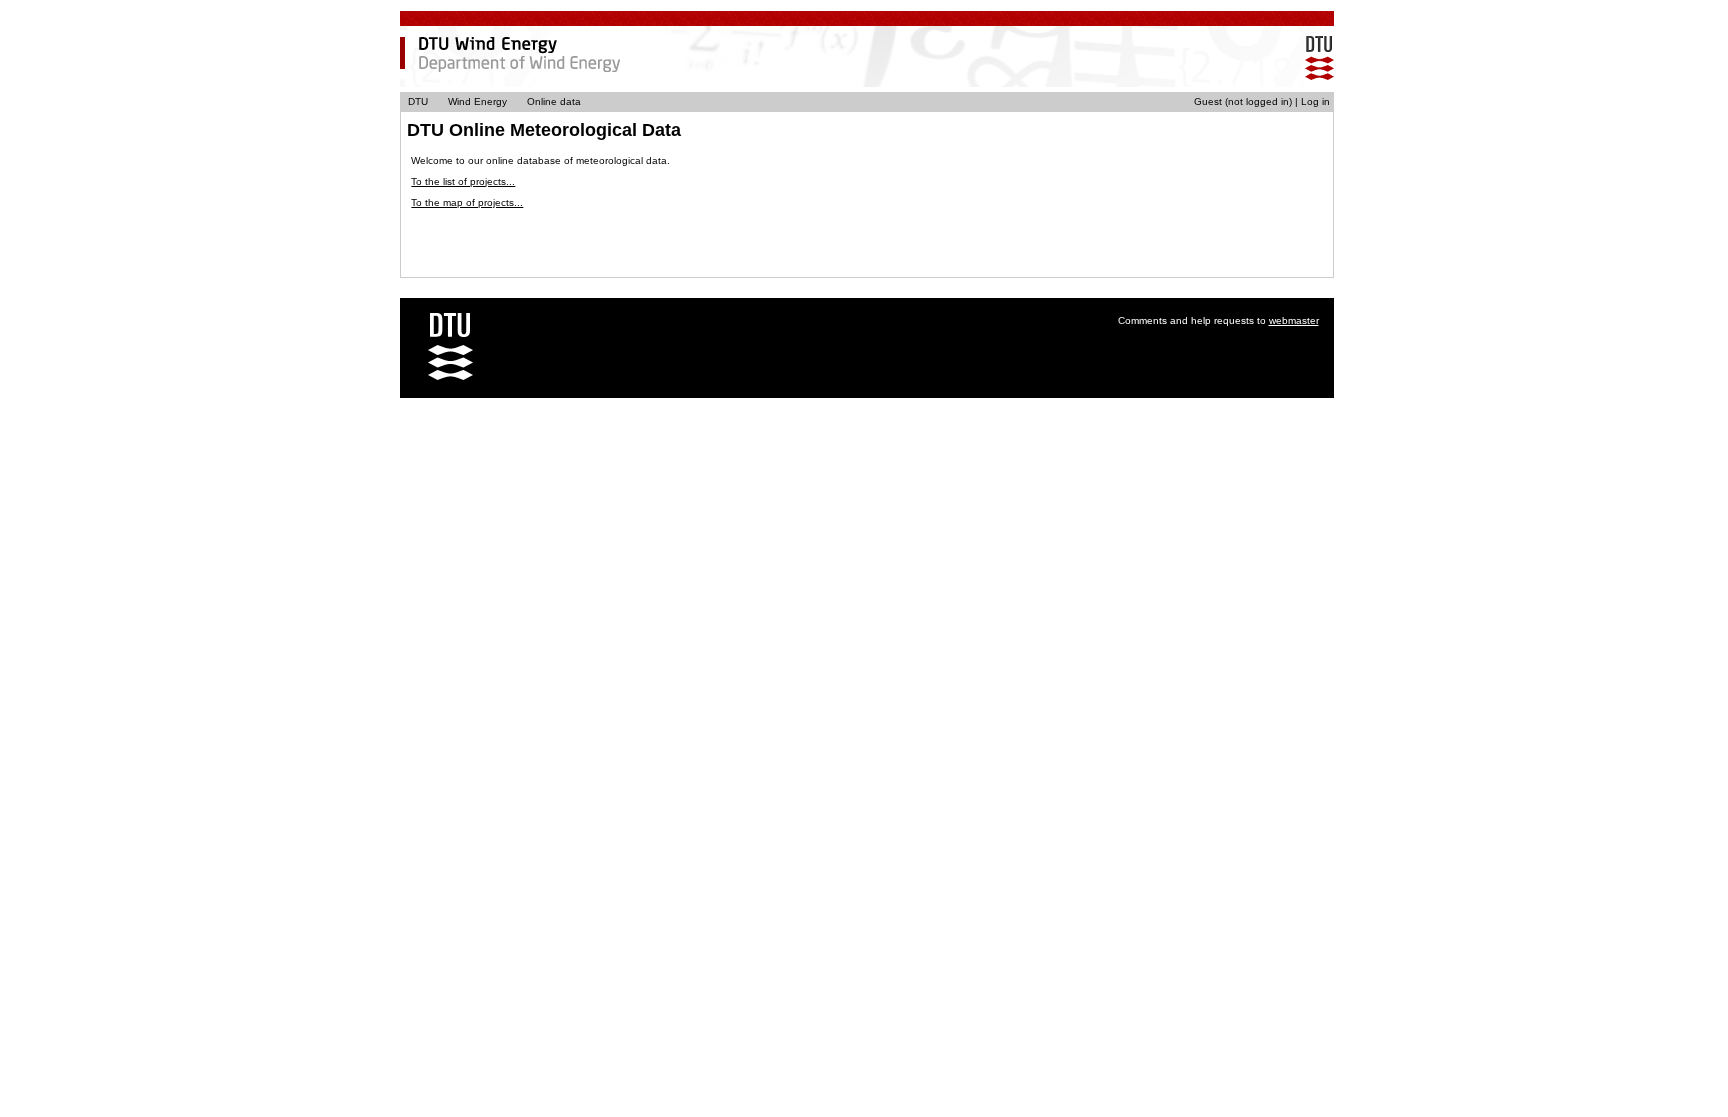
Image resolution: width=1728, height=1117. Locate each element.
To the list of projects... (463, 181)
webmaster (1294, 320)
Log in (1315, 101)
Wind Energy (477, 101)
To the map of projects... (467, 202)
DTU (418, 101)
